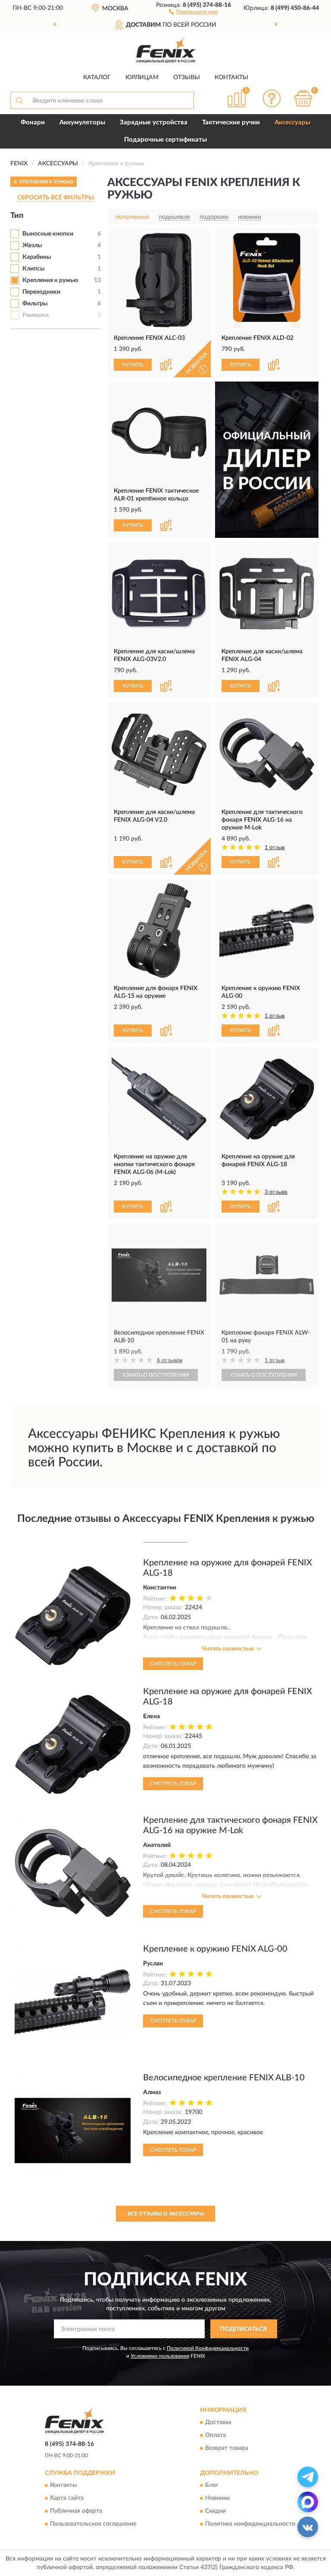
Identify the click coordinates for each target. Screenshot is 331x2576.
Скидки (215, 2511)
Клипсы (33, 269)
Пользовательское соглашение (93, 2524)
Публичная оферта (76, 2511)
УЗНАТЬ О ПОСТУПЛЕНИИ (156, 1375)
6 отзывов (170, 1361)
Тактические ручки (231, 123)
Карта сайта (67, 2498)
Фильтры (35, 304)
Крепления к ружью (50, 280)
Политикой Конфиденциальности (208, 2348)
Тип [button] (17, 216)
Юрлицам (142, 78)
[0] (303, 98)
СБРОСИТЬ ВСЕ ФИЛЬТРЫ (56, 198)
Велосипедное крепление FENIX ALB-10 (224, 2078)
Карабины (37, 257)
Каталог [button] (97, 78)
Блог (212, 2486)
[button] (193, 11)
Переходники (41, 292)
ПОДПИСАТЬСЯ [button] (244, 2329)
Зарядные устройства (154, 123)
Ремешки (36, 315)
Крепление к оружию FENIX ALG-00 (215, 1949)
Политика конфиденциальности (250, 2524)
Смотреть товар (173, 1664)
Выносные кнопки (48, 234)
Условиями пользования (160, 2356)
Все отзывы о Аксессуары (166, 2214)
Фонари (33, 123)
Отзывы (187, 78)
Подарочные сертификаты (165, 140)
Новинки (217, 2498)
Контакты (231, 78)
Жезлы (32, 245)
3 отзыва (276, 1192)
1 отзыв (275, 848)
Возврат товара (227, 2448)
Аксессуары (292, 123)
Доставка (218, 2422)
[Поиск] (19, 100)
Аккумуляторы (82, 123)
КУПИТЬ (133, 365)
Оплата (215, 2435)
